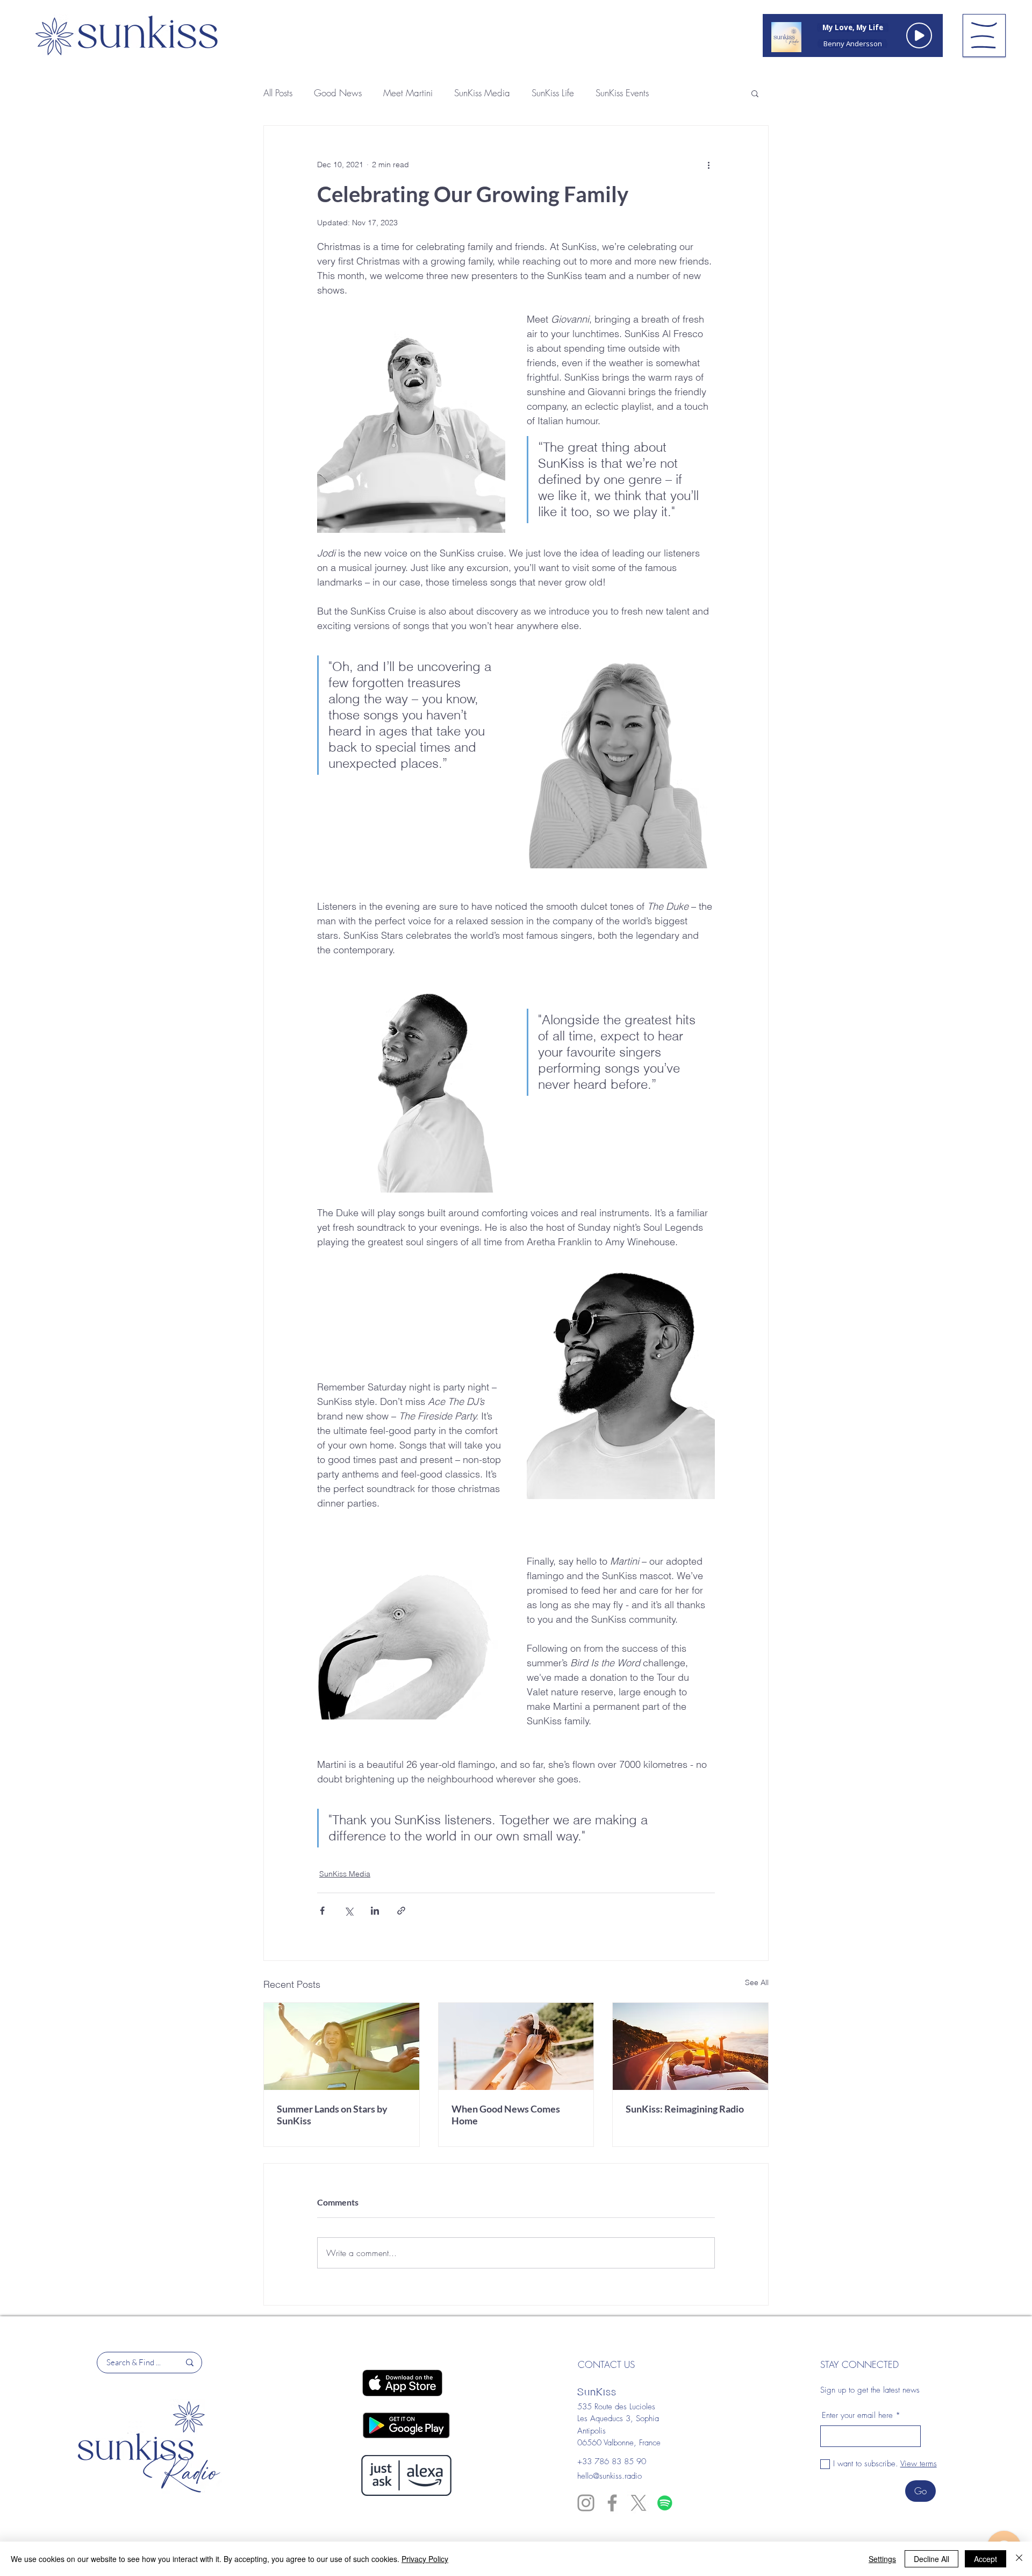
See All (757, 1982)
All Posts (278, 93)
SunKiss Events (622, 93)
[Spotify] (665, 2503)
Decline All (931, 2559)
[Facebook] (612, 2503)
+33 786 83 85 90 (612, 2461)
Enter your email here (857, 2416)
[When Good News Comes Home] (516, 2046)
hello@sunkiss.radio (610, 2476)
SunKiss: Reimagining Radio (685, 2109)
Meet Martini (408, 93)
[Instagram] (586, 2503)
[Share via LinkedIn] (375, 1911)
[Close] (1019, 2559)
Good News (338, 93)
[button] (984, 35)
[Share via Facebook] (322, 1911)
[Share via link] (401, 1911)
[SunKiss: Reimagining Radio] (690, 2046)
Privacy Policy (425, 2559)
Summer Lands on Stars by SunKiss (332, 2115)
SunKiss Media (482, 93)
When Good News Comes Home (506, 2115)
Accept (986, 2559)
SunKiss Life (553, 93)
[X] (639, 2503)
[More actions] (708, 165)
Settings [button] (882, 2559)
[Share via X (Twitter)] (349, 1911)
